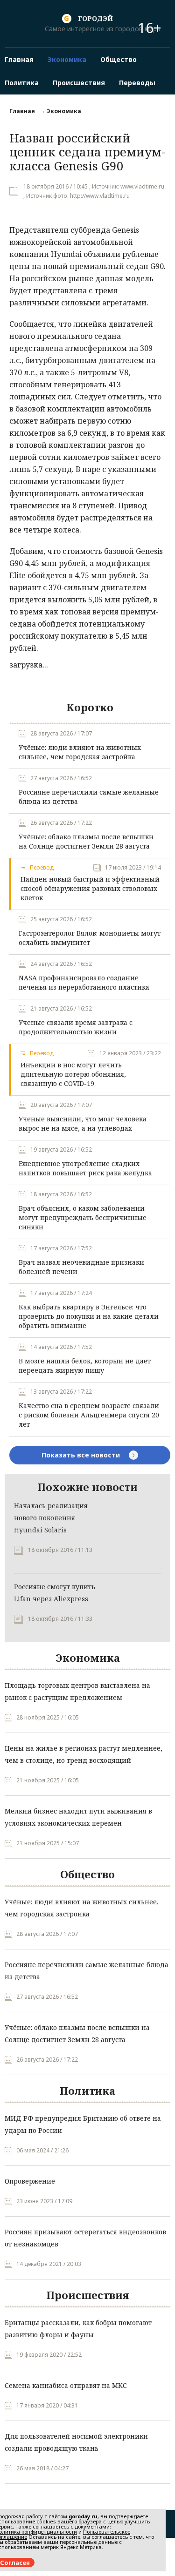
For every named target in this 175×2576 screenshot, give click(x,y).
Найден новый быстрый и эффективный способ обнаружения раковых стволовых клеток (90, 888)
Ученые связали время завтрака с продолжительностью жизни (76, 1027)
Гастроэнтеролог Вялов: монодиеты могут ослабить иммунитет (90, 938)
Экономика (64, 111)
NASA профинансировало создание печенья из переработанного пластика (84, 982)
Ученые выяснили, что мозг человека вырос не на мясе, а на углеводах (83, 1123)
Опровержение (30, 2181)
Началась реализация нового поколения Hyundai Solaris (51, 1518)
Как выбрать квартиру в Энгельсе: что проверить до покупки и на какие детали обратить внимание (89, 1316)
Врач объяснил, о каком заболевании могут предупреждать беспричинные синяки (83, 1217)
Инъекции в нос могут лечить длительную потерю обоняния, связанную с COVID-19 (73, 1074)
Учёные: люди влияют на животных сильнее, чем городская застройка (80, 752)
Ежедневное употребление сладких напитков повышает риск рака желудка (85, 1168)
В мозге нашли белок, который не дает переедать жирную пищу (85, 1366)
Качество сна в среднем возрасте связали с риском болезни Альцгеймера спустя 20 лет (89, 1415)
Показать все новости (82, 1455)
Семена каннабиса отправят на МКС (66, 2385)
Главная (22, 111)
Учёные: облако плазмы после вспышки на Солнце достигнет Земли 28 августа (86, 841)
